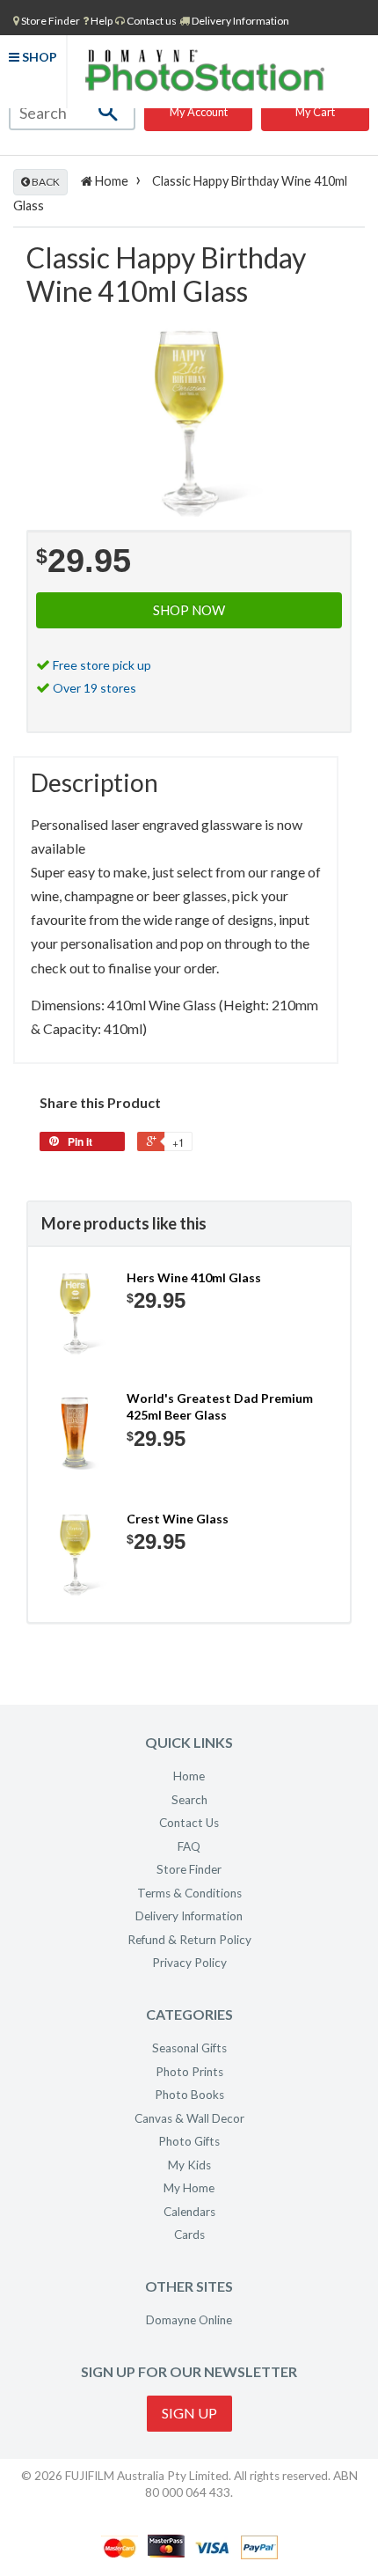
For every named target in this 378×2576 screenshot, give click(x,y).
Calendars (189, 2212)
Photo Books (189, 2095)
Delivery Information (240, 21)
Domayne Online (189, 2320)
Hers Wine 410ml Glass (194, 1277)
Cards (189, 2235)
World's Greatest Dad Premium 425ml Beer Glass (220, 1407)
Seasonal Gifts (189, 2048)
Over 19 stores (94, 688)
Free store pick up (102, 665)
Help (101, 21)
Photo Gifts (189, 2141)
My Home (189, 2188)
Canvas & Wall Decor (189, 2118)
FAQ (189, 1846)
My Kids (189, 2165)
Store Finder (189, 1869)
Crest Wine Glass (178, 1519)
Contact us (151, 21)
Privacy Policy (189, 1963)
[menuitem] (47, 20)
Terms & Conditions (189, 1893)
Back (45, 182)
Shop (38, 57)
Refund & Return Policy (189, 1940)
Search (189, 1800)
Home (110, 181)
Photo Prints (189, 2072)
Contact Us (189, 1823)
